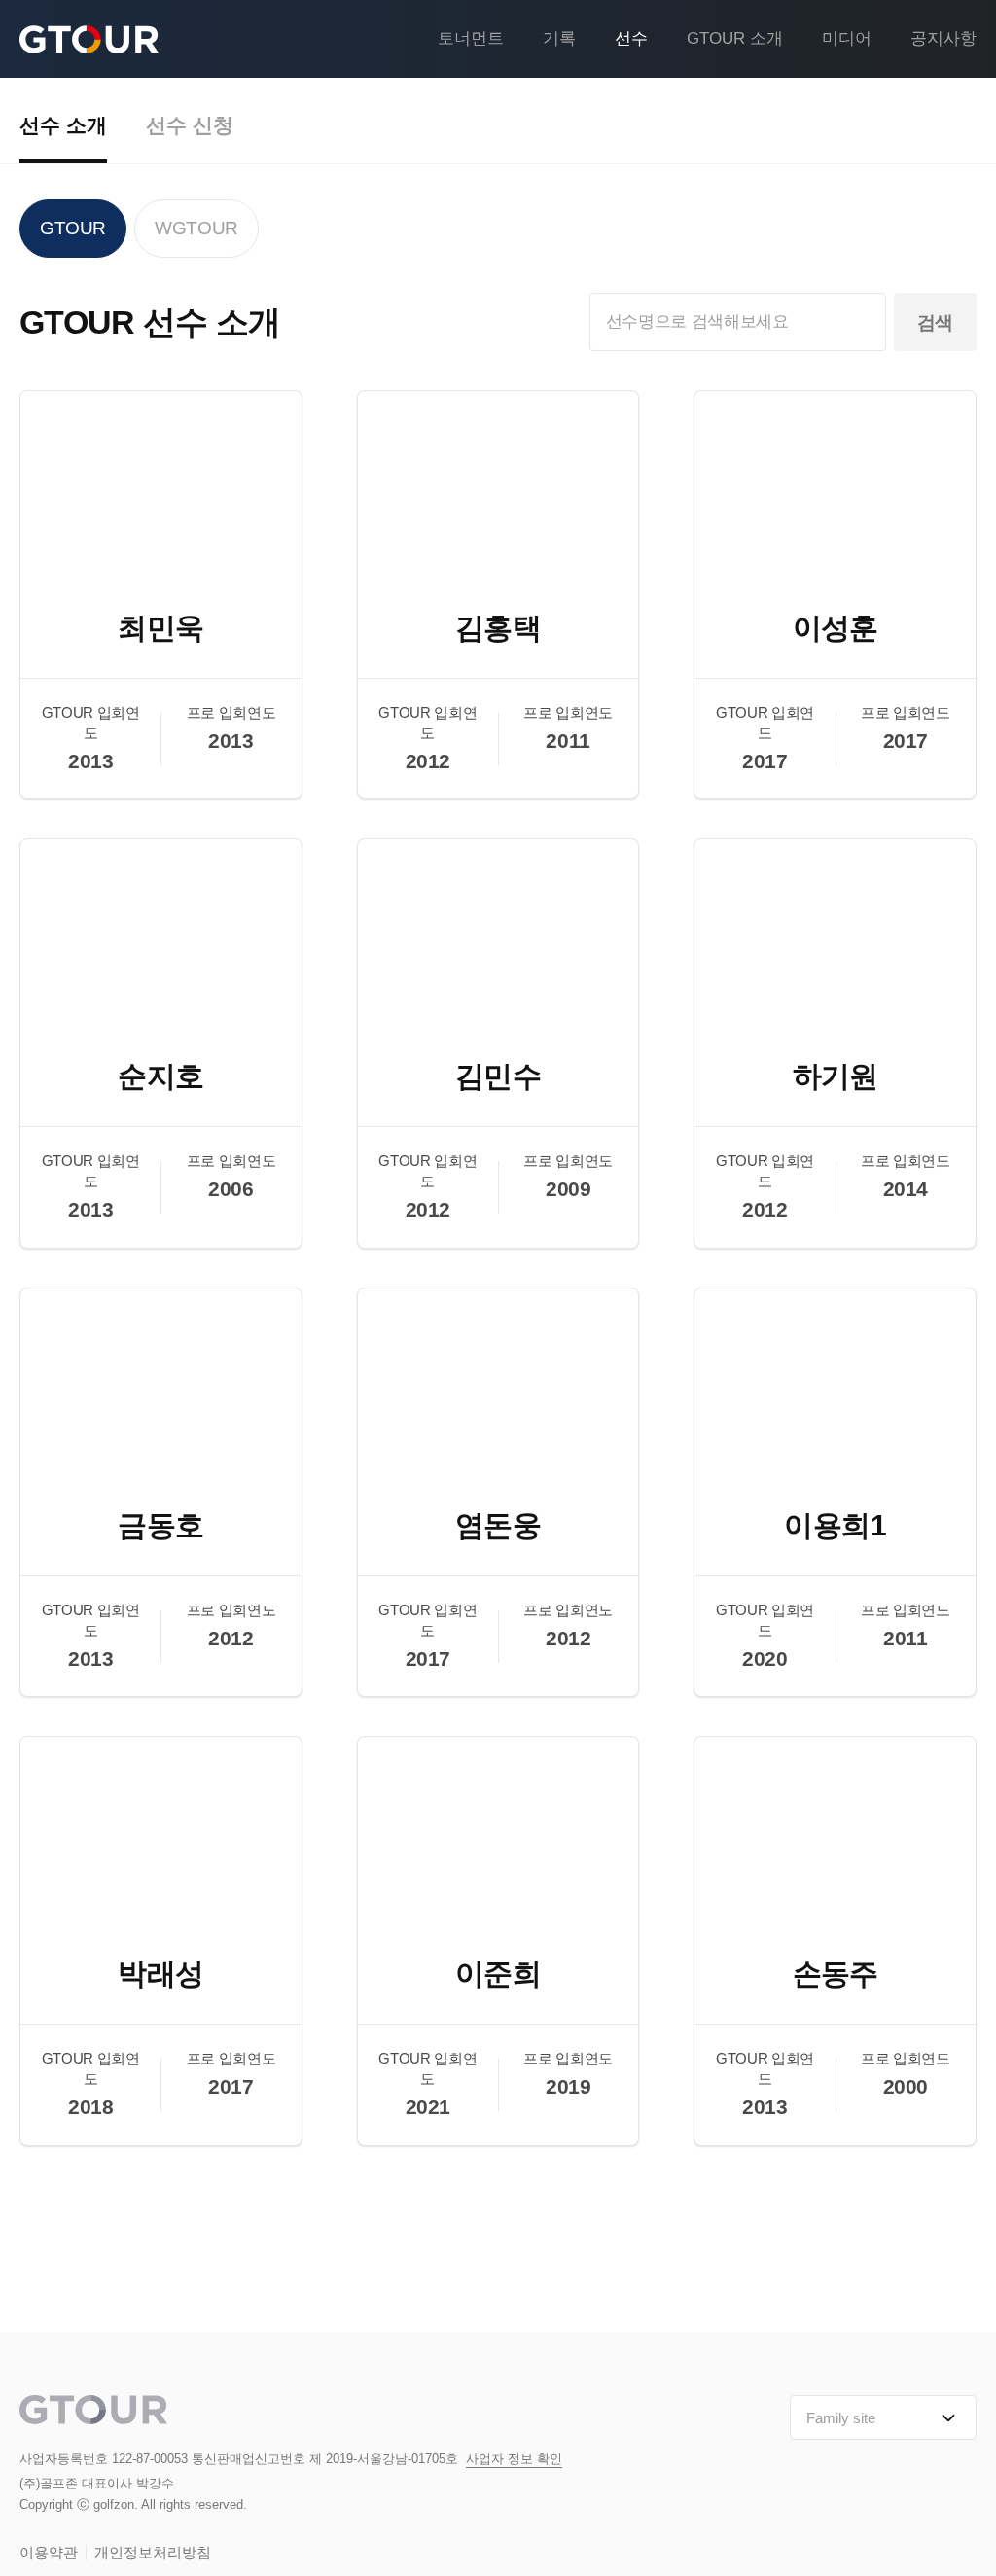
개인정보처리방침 (153, 2552)
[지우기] (863, 322)
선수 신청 (190, 125)
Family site (841, 2418)
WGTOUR (196, 228)
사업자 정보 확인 (514, 2459)
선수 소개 (63, 125)
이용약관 (49, 2552)
